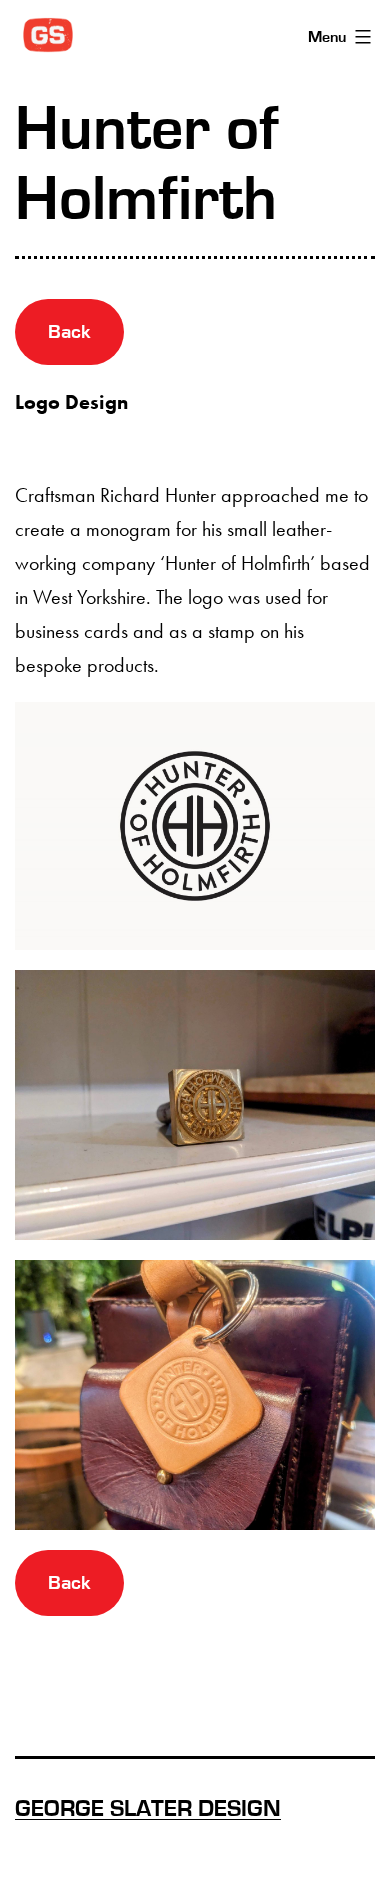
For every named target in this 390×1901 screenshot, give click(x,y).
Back (69, 332)
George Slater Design (148, 1809)
